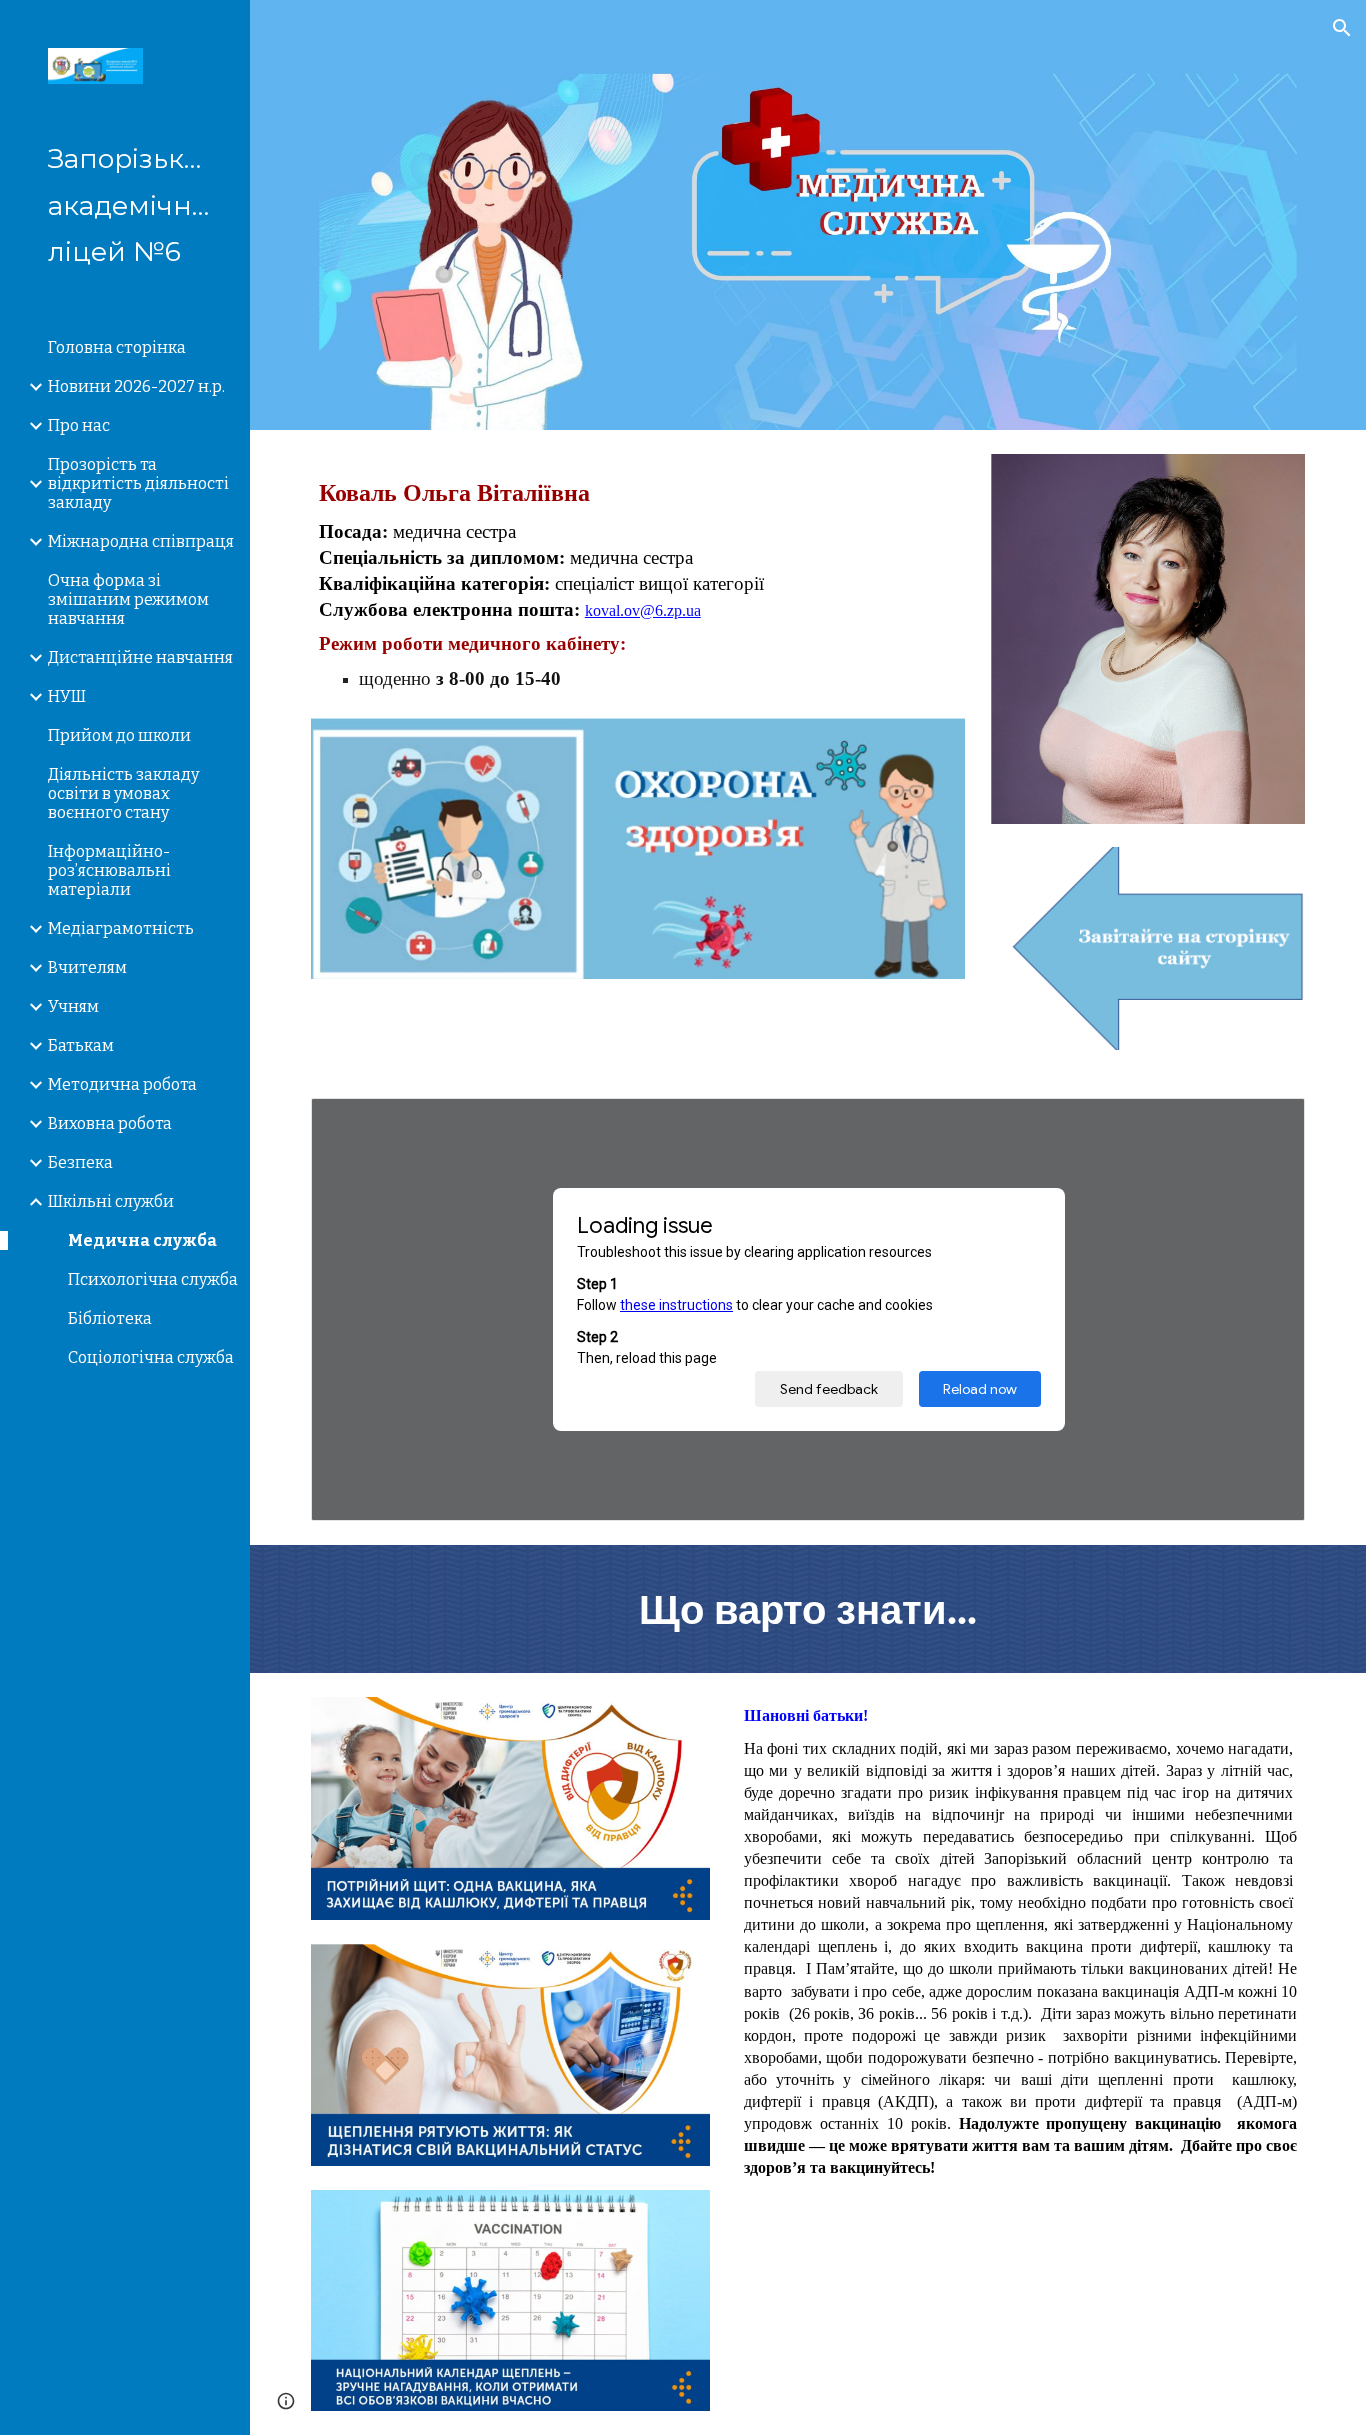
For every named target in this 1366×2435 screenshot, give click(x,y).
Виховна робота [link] (110, 1123)
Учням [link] (73, 1006)
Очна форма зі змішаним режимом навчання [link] (128, 599)
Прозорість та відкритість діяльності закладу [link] (138, 483)
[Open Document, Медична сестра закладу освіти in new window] (1267, 1124)
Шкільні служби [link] (111, 1201)
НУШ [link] (67, 696)
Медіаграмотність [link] (121, 928)
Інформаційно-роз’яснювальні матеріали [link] (109, 870)
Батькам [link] (81, 1045)
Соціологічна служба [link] (151, 1357)
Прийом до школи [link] (119, 735)
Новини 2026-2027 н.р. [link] (136, 386)
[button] (1342, 28)
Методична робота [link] (122, 1084)
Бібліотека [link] (110, 1318)
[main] (638, 585)
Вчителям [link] (87, 967)
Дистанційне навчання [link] (140, 657)
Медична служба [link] (142, 1240)
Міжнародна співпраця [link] (141, 541)
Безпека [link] (80, 1162)
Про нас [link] (79, 425)
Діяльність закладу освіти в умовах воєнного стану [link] (123, 793)
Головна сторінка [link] (117, 347)
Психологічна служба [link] (153, 1279)
